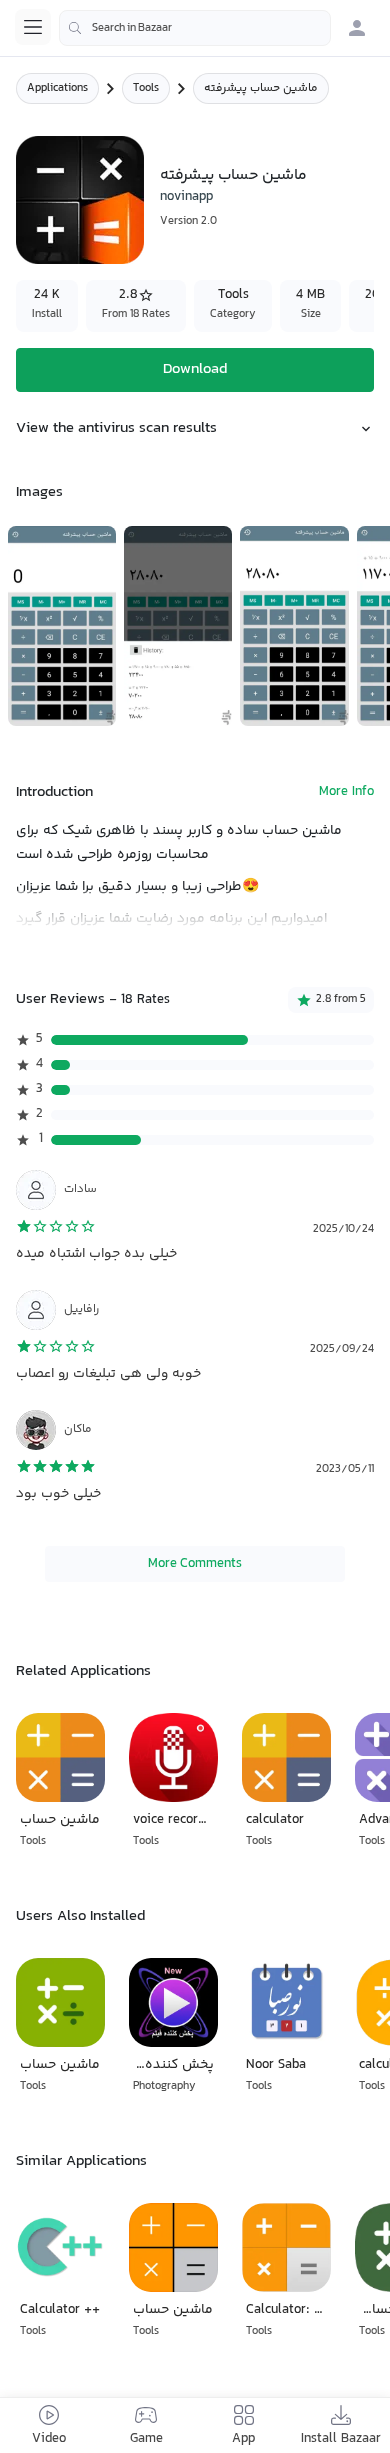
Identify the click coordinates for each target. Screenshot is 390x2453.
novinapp (186, 197)
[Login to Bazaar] (357, 28)
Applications (57, 88)
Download (195, 369)
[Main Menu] (33, 27)
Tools (146, 88)
